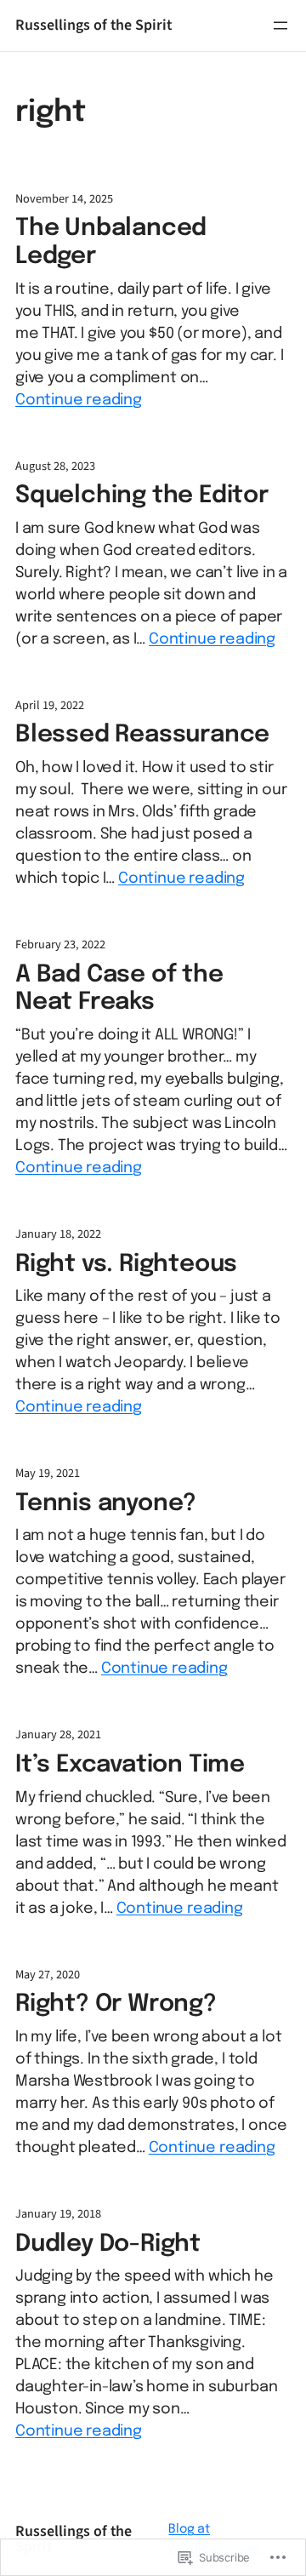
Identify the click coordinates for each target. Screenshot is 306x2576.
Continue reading (79, 400)
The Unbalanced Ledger (111, 243)
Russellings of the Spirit (93, 25)
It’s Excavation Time (130, 1765)
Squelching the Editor (142, 496)
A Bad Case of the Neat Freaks (119, 989)
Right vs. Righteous (126, 1265)
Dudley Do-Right (108, 2244)
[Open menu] (280, 26)
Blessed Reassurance (142, 735)
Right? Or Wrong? (116, 2004)
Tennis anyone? (106, 1504)
